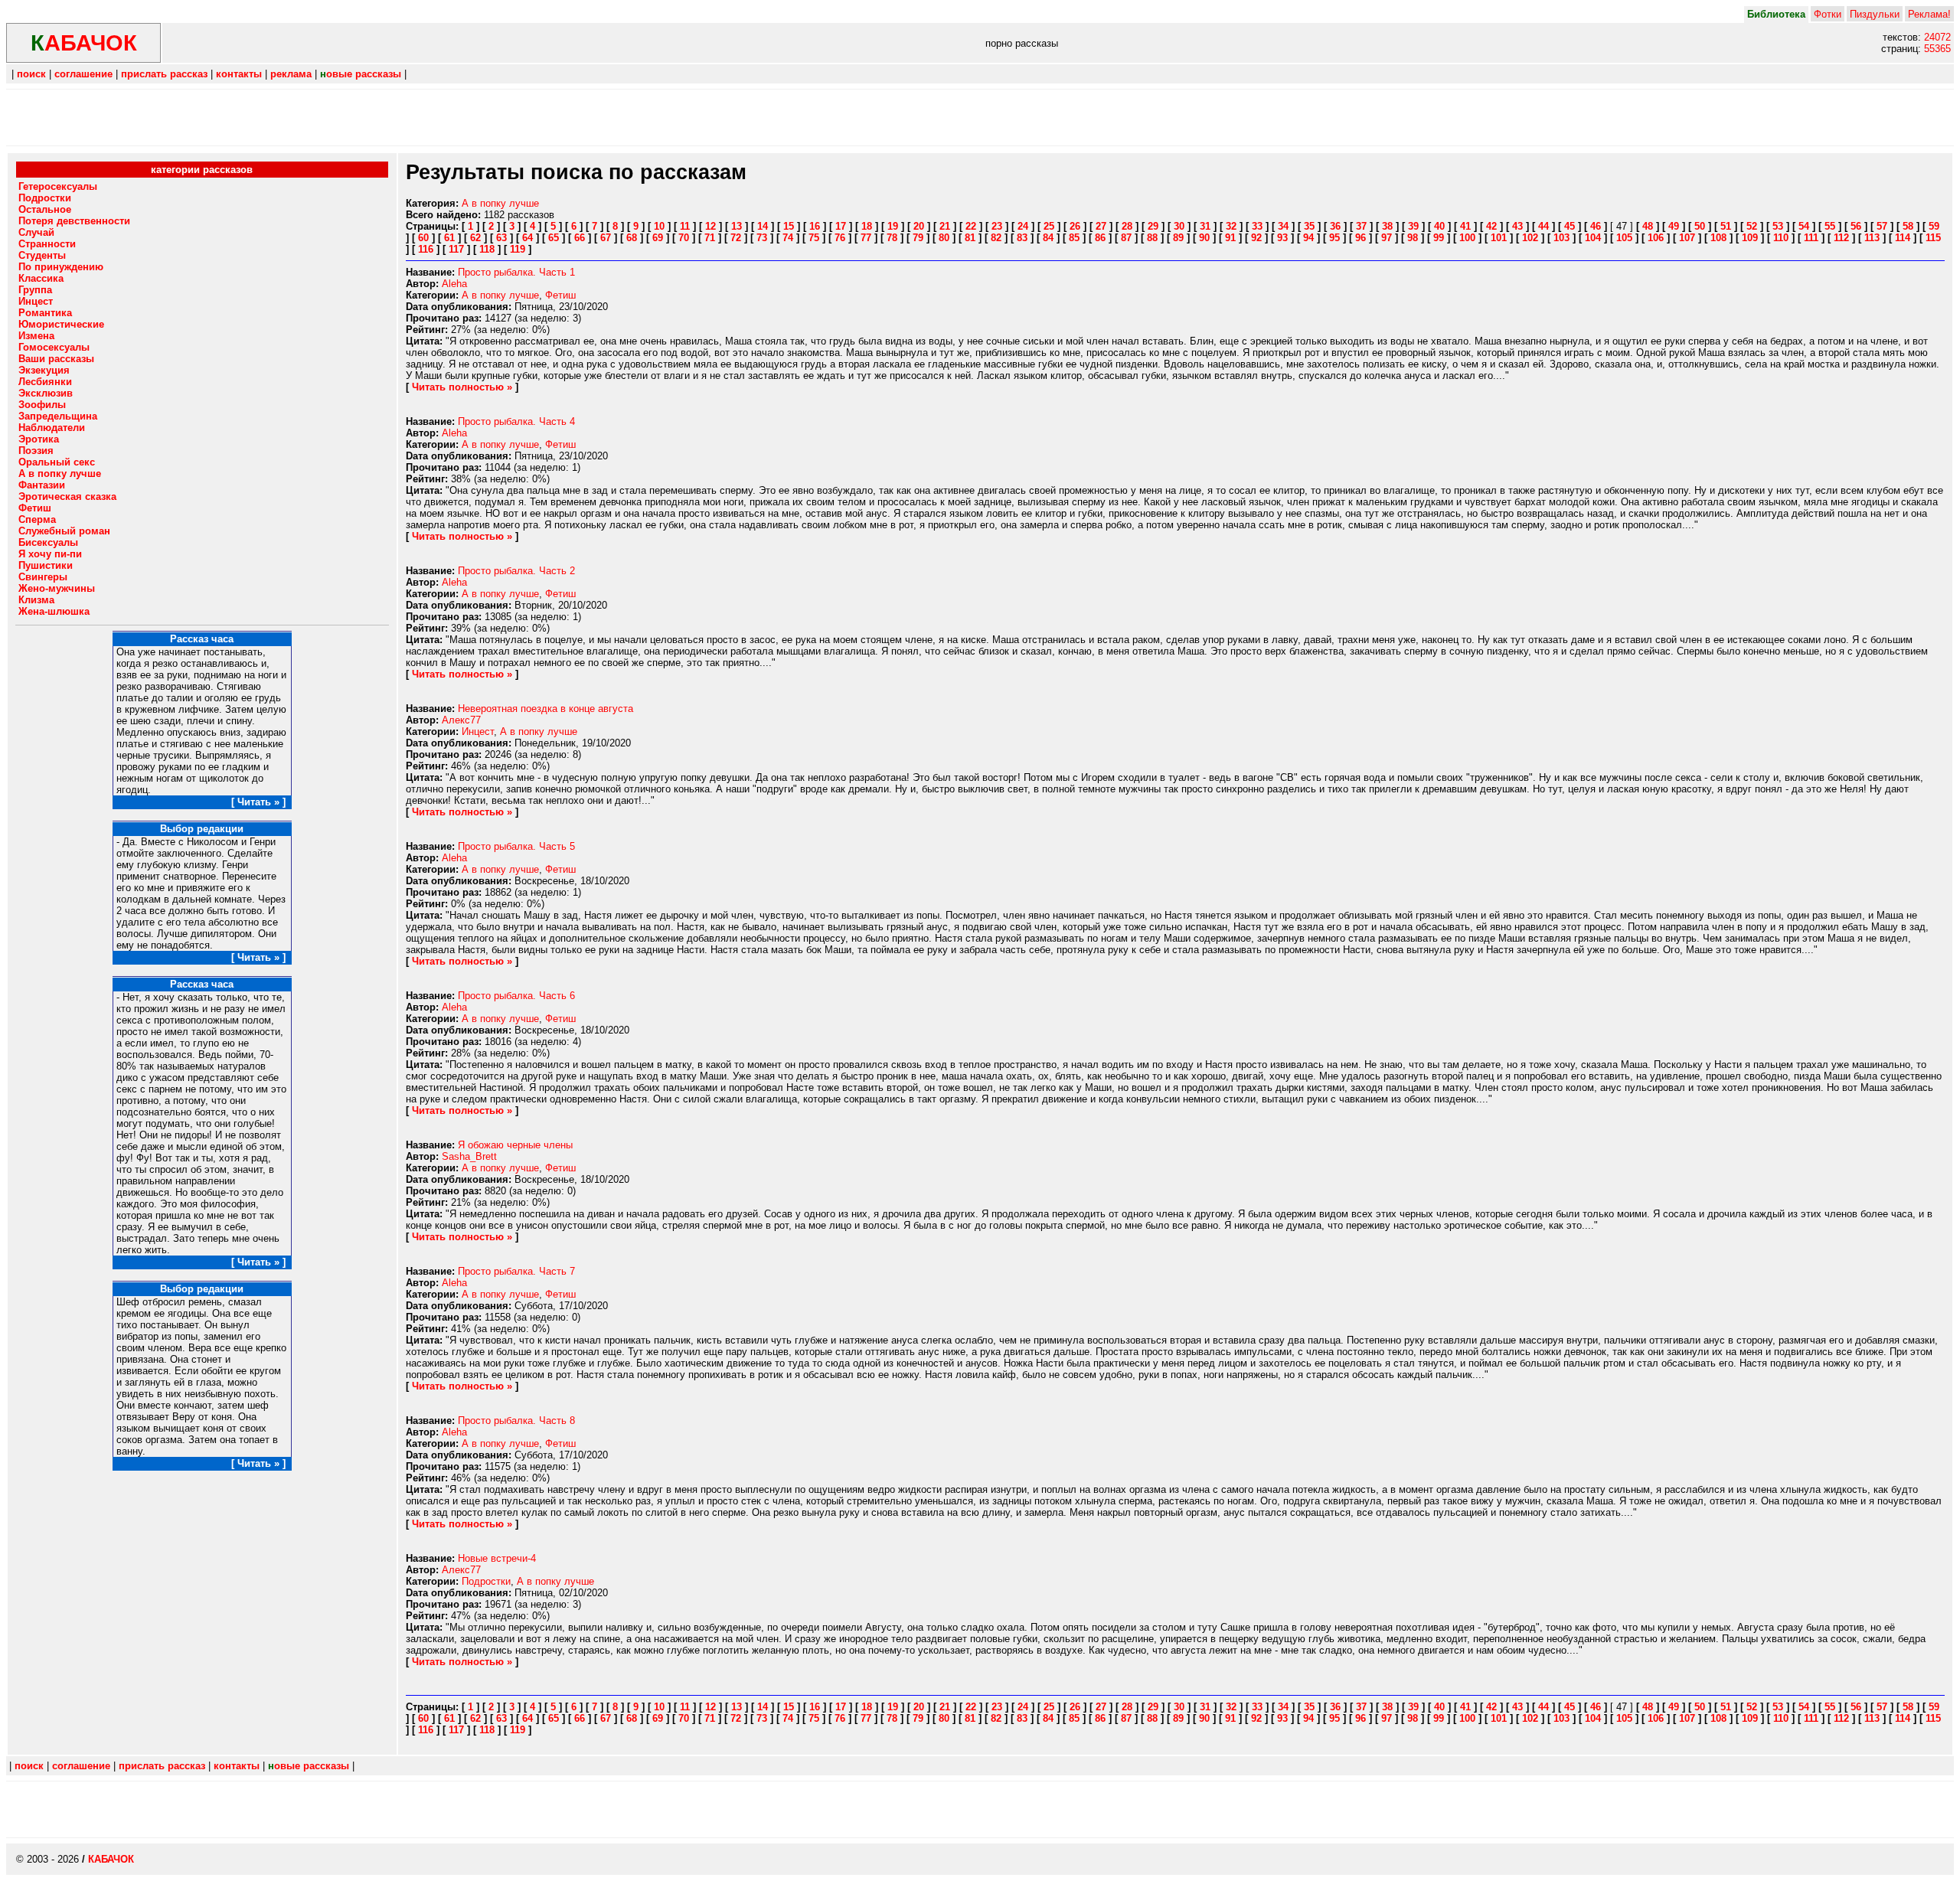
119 (518, 249)
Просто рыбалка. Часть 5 (516, 846)
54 (1804, 226)
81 (970, 238)
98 (1413, 238)
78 (892, 238)
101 (1499, 238)
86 (1100, 238)
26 (1075, 226)
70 (684, 238)
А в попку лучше (500, 203)
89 (1178, 238)
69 (658, 238)
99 (1439, 238)
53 (1778, 226)
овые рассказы (361, 74)
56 (1856, 226)
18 (867, 226)
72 (736, 238)
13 (737, 226)
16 (815, 226)
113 (1872, 238)
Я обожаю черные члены (515, 1145)
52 (1752, 226)
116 (426, 249)
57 (1882, 226)
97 (1387, 238)
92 (1256, 238)
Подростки (486, 1581)
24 (1023, 226)
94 (1308, 238)
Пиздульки (1875, 14)
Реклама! (1929, 14)
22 (971, 226)
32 (1231, 226)
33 (1257, 226)
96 (1361, 238)
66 (580, 238)
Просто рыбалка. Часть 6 (516, 996)
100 (1467, 238)
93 (1282, 238)
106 (1656, 238)
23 (997, 226)
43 (1517, 226)
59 (1934, 226)
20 (919, 226)
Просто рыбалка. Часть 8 (516, 1421)
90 (1204, 238)
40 (1439, 226)
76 (840, 238)
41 (1465, 226)
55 (1830, 226)
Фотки (1828, 14)
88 (1152, 238)
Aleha (454, 284)
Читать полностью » (462, 387)
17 (841, 226)
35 (1309, 226)
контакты (239, 74)
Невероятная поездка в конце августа (546, 709)
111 (1811, 238)
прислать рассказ (164, 74)
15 (789, 226)
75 (814, 238)
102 (1530, 238)
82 (996, 238)
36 (1335, 226)
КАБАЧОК (111, 1859)
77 (866, 238)
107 (1687, 238)
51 (1726, 226)
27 (1101, 226)
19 (893, 226)
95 (1334, 238)
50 (1700, 226)
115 (1933, 238)
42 (1491, 226)
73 (762, 238)
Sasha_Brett (469, 1156)
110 (1781, 238)
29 (1153, 226)
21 (945, 226)
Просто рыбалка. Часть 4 (516, 421)
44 (1543, 226)
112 (1841, 238)
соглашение (83, 74)
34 (1283, 226)
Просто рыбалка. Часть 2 (516, 571)
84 (1048, 238)
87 (1126, 238)
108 (1718, 238)
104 (1593, 238)
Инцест (478, 731)
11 (685, 226)
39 (1413, 226)
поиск (31, 74)
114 (1903, 238)
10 (659, 226)
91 (1230, 238)
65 (554, 238)
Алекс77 (461, 720)
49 (1674, 226)
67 (606, 238)
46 (1596, 226)
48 (1648, 226)
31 (1205, 226)
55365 (1937, 49)
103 (1561, 238)
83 (1022, 238)
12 (710, 226)
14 (763, 226)
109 (1750, 238)
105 (1624, 238)
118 (487, 249)
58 (1908, 226)
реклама (291, 74)
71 (710, 238)
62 (475, 238)
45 (1570, 226)
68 (632, 238)
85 (1074, 238)
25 (1049, 226)
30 (1179, 226)
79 (918, 238)
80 (944, 238)
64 (528, 238)
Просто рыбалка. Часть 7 (516, 1271)
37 (1361, 226)
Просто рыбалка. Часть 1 (516, 272)
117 (456, 249)
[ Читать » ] (258, 802)
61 (449, 238)
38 (1387, 226)
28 (1127, 226)
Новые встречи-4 (497, 1558)
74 (788, 238)
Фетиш (560, 295)
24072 (1937, 37)
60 (423, 238)
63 (501, 238)
